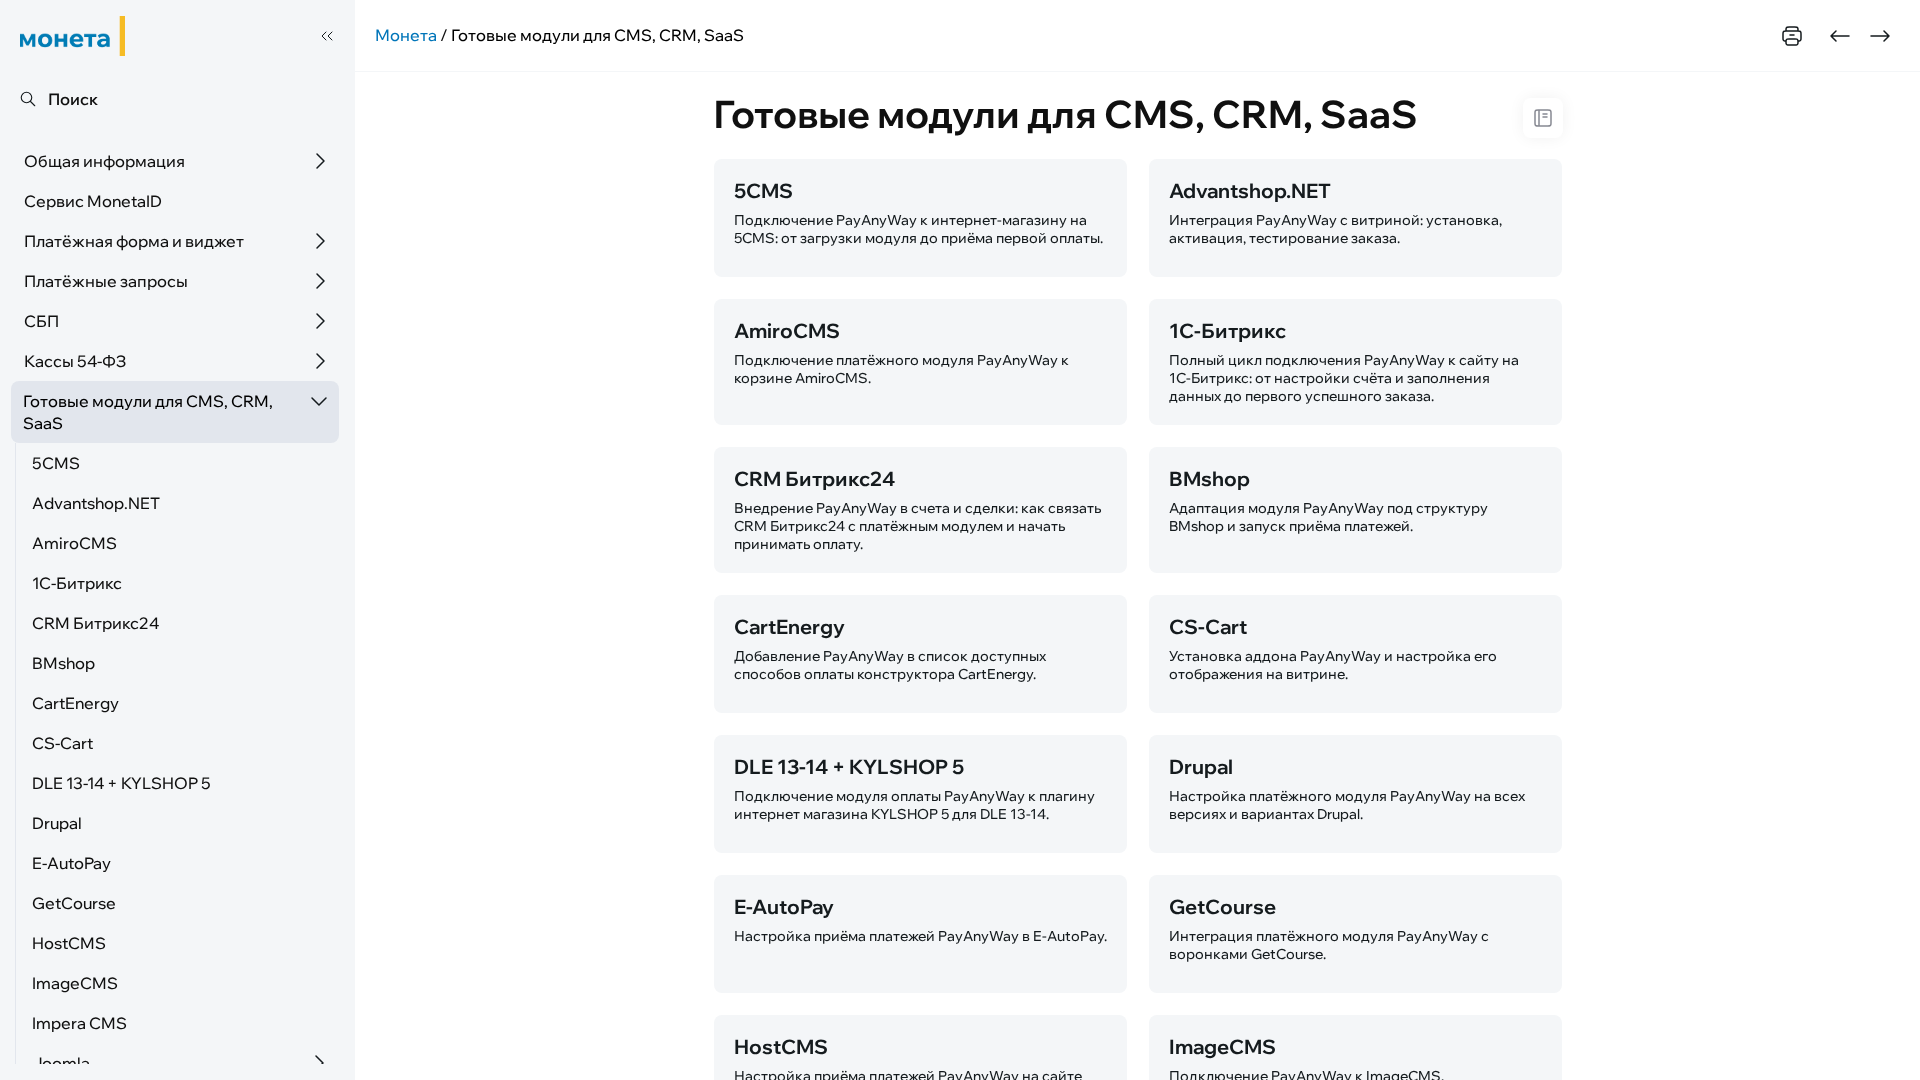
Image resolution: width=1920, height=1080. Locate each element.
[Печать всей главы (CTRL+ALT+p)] (1792, 36)
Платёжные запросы (106, 281)
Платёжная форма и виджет (134, 241)
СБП (41, 321)
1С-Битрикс (77, 583)
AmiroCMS (74, 543)
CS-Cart (62, 743)
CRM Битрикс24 (95, 623)
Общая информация (104, 161)
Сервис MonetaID (93, 201)
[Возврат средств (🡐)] (1840, 36)
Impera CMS (79, 1023)
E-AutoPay (71, 863)
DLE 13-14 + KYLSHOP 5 (121, 783)
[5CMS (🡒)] (1880, 36)
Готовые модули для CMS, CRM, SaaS (148, 412)
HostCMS (69, 943)
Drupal (57, 823)
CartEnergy (75, 703)
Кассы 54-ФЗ (75, 361)
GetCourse (74, 903)
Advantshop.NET (96, 503)
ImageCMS (75, 983)
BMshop (63, 663)
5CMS (56, 463)
